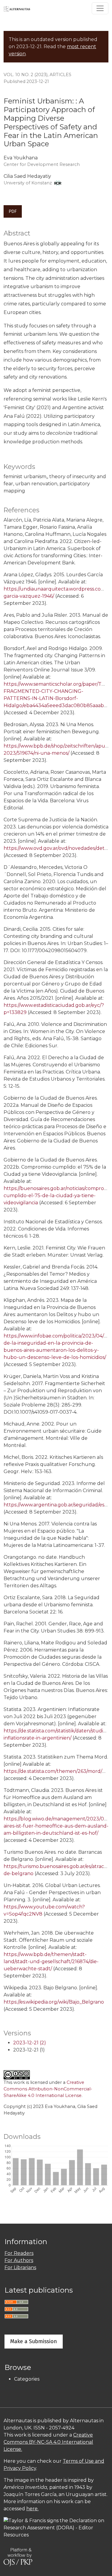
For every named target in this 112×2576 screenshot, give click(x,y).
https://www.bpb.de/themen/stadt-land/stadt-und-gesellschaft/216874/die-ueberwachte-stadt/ (51, 1962)
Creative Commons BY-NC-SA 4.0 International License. (48, 2442)
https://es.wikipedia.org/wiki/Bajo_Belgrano (54, 2002)
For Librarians (20, 2267)
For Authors (19, 2260)
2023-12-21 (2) (30, 2043)
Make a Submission (34, 2341)
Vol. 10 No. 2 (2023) (26, 75)
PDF (13, 211)
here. (32, 2509)
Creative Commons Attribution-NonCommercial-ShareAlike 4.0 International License (48, 2089)
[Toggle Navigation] (100, 8)
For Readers (19, 2253)
